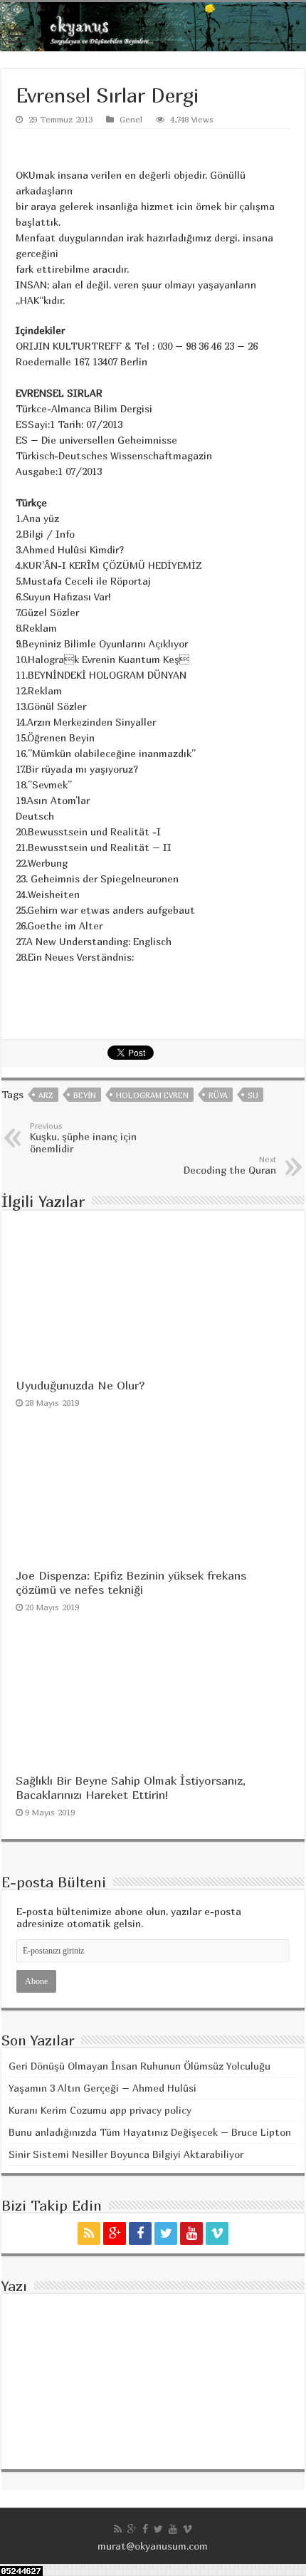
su (253, 1095)
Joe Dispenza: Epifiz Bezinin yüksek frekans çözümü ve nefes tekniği (131, 1582)
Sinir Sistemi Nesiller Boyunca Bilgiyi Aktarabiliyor (126, 2154)
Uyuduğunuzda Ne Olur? (80, 1385)
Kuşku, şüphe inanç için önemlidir (83, 1138)
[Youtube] (191, 2233)
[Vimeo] (217, 2233)
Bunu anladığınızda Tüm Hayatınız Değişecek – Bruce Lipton (150, 2132)
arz (46, 1095)
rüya (218, 1095)
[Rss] (89, 2233)
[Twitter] (166, 2233)
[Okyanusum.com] (153, 27)
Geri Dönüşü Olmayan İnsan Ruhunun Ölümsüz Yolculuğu (139, 2066)
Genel (131, 119)
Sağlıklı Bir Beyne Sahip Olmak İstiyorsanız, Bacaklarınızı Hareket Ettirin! (131, 1788)
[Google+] (115, 2233)
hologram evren (152, 1095)
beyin (85, 1095)
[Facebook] (140, 2233)
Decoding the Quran (230, 1165)
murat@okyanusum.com (153, 2546)
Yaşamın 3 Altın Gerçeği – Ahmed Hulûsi (102, 2088)
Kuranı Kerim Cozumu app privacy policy (100, 2110)
